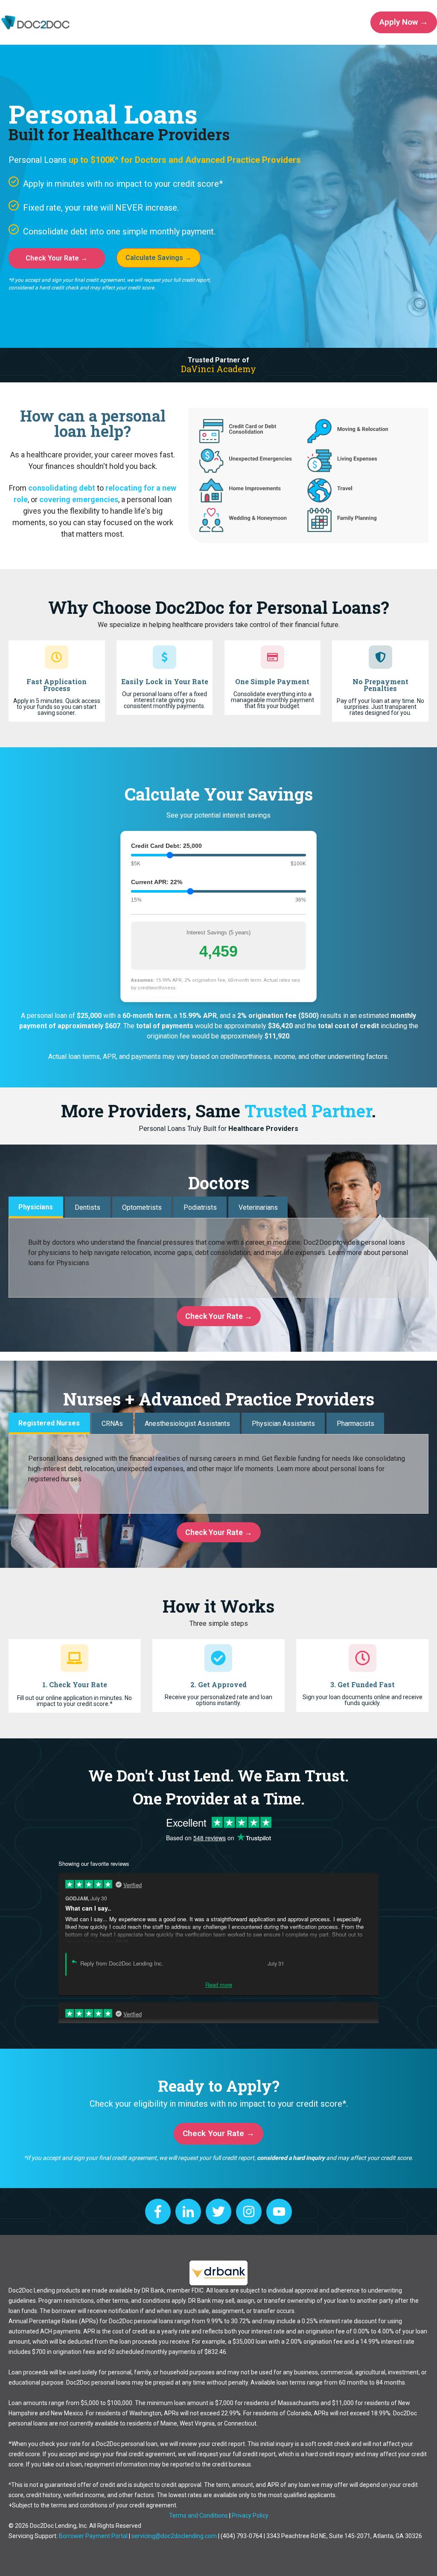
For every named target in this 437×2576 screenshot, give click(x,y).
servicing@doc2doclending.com (174, 2536)
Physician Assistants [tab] (283, 1424)
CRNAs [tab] (112, 1424)
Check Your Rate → (57, 258)
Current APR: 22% (157, 882)
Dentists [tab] (87, 1207)
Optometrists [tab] (142, 1207)
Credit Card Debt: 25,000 (166, 846)
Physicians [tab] (36, 1207)
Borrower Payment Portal (93, 2536)
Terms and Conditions (198, 2515)
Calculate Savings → (159, 258)
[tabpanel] (218, 1258)
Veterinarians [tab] (258, 1207)
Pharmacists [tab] (355, 1424)
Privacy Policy (250, 2515)
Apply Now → (404, 22)
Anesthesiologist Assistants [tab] (187, 1424)
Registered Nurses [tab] (49, 1423)
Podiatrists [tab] (200, 1207)
